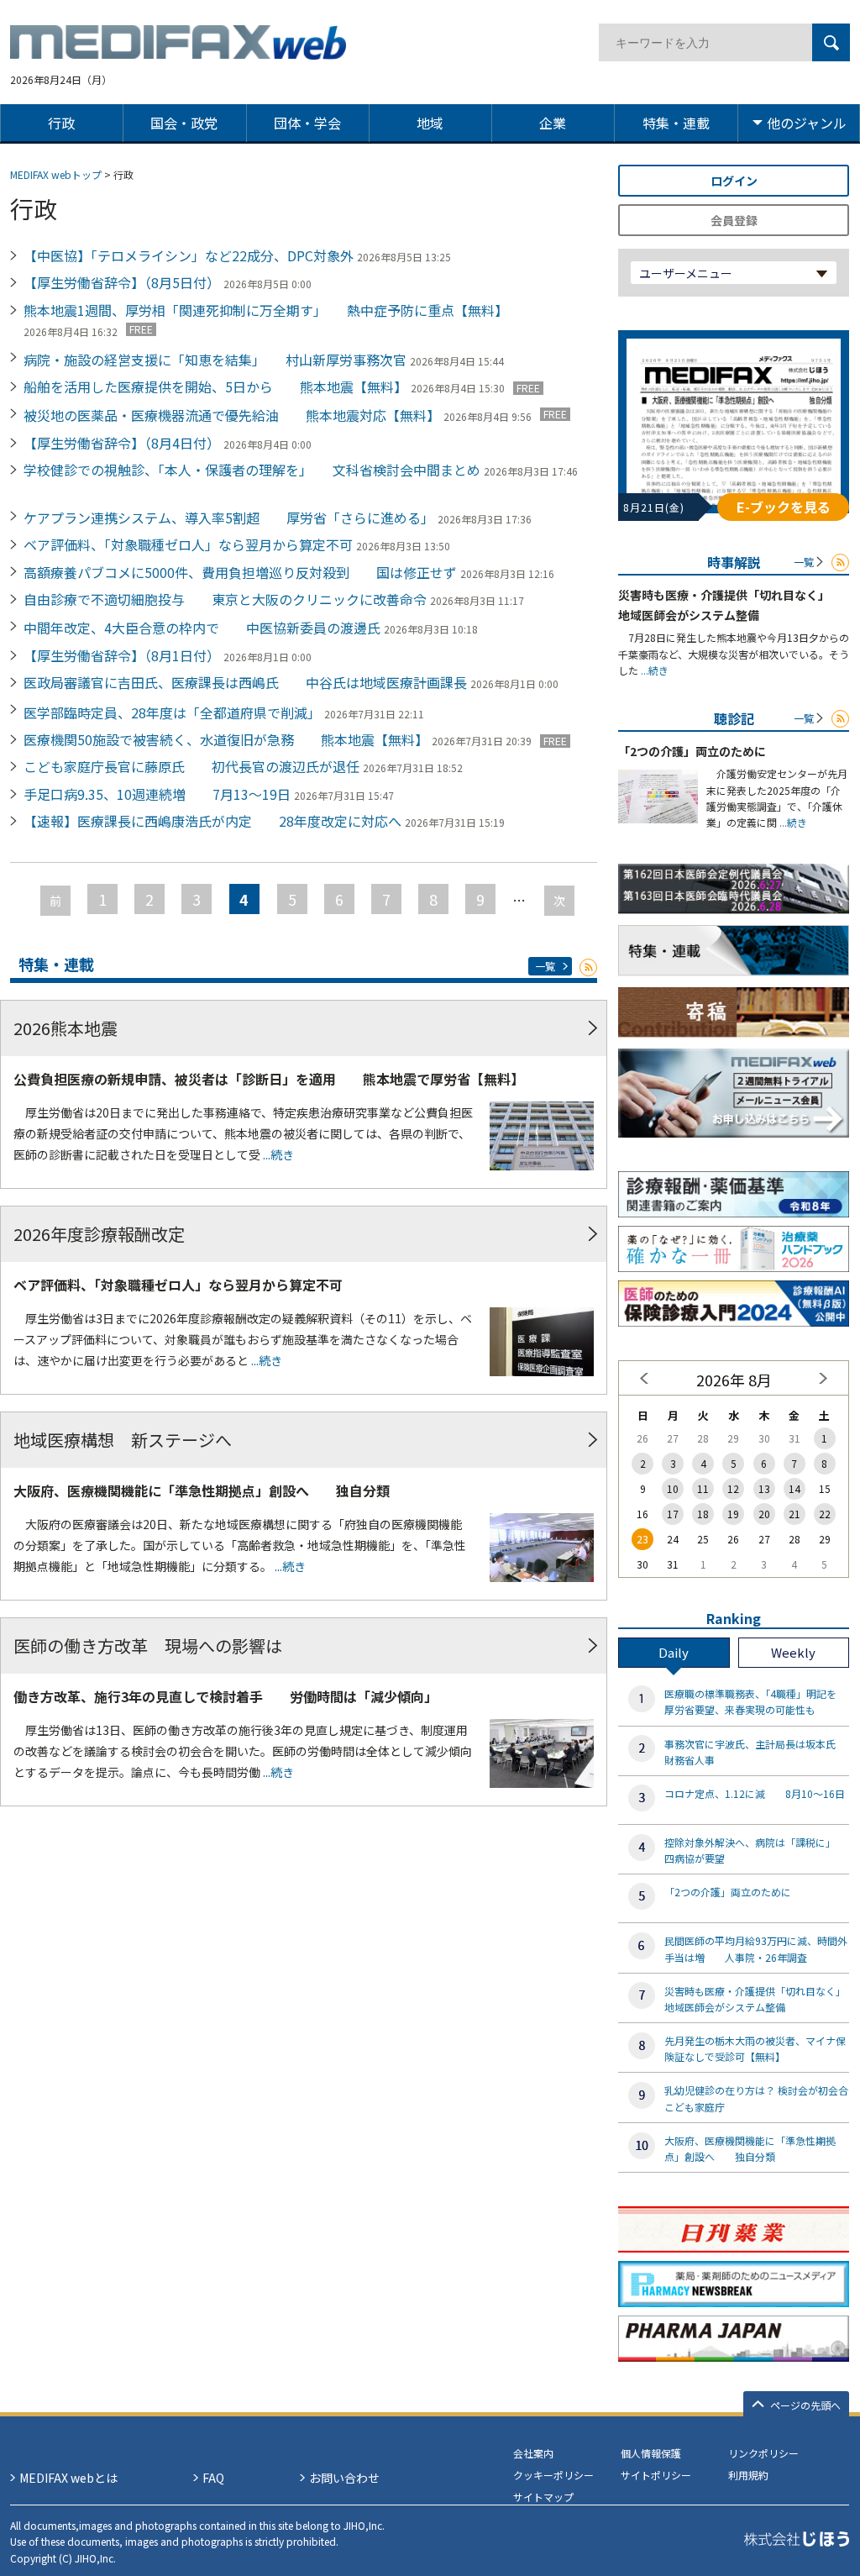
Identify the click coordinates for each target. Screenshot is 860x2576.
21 (794, 1514)
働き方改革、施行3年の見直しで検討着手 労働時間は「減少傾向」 (225, 1696)
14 (794, 1488)
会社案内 (533, 2453)
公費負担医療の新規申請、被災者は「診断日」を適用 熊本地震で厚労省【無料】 (269, 1079)
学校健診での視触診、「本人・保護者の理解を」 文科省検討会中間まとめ (252, 470)
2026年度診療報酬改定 (99, 1234)
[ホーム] (178, 50)
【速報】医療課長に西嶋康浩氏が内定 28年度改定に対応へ (212, 821)
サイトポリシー (656, 2475)
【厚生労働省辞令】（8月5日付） (122, 282)
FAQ (213, 2478)
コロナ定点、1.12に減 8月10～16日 (755, 1793)
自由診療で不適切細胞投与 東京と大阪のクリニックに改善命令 (225, 599)
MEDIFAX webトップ (56, 174)
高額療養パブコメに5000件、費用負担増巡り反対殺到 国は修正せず (240, 572)
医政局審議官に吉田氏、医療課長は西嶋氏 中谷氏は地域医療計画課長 (245, 682)
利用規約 (748, 2475)
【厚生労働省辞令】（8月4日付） (122, 443)
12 (733, 1488)
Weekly (793, 1652)
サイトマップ (543, 2497)
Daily (674, 1652)
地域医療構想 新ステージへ (123, 1440)
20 (764, 1514)
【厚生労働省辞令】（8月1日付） (122, 655)
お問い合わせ (344, 2478)
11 (703, 1488)
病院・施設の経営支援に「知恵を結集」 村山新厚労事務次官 (215, 360)
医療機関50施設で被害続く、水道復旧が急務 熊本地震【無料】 (226, 739)
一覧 (545, 966)
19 (733, 1514)
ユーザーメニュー (686, 273)
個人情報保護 (651, 2453)
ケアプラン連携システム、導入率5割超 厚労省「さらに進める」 (229, 518)
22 (825, 1514)
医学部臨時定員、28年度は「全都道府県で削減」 (172, 712)
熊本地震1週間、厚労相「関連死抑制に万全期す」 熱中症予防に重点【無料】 (266, 310)
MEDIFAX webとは (68, 2478)
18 (703, 1514)
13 (764, 1488)
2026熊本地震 (66, 1028)
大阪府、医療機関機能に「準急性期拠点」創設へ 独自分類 (202, 1490)
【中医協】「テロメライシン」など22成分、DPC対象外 (189, 255)
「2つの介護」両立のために (692, 751)
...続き (277, 1154)
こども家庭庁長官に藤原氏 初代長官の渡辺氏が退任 (191, 766)
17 (673, 1514)
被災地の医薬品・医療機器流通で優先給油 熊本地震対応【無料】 (232, 415)
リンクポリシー (763, 2453)
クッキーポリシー (553, 2475)
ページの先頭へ (805, 2405)
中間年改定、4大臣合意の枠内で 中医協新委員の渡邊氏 (202, 628)
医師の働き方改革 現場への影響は (148, 1645)
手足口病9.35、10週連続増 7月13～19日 (157, 794)
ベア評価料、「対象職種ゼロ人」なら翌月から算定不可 (188, 544)
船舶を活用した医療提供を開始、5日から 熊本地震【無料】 (215, 386)
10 (673, 1488)
